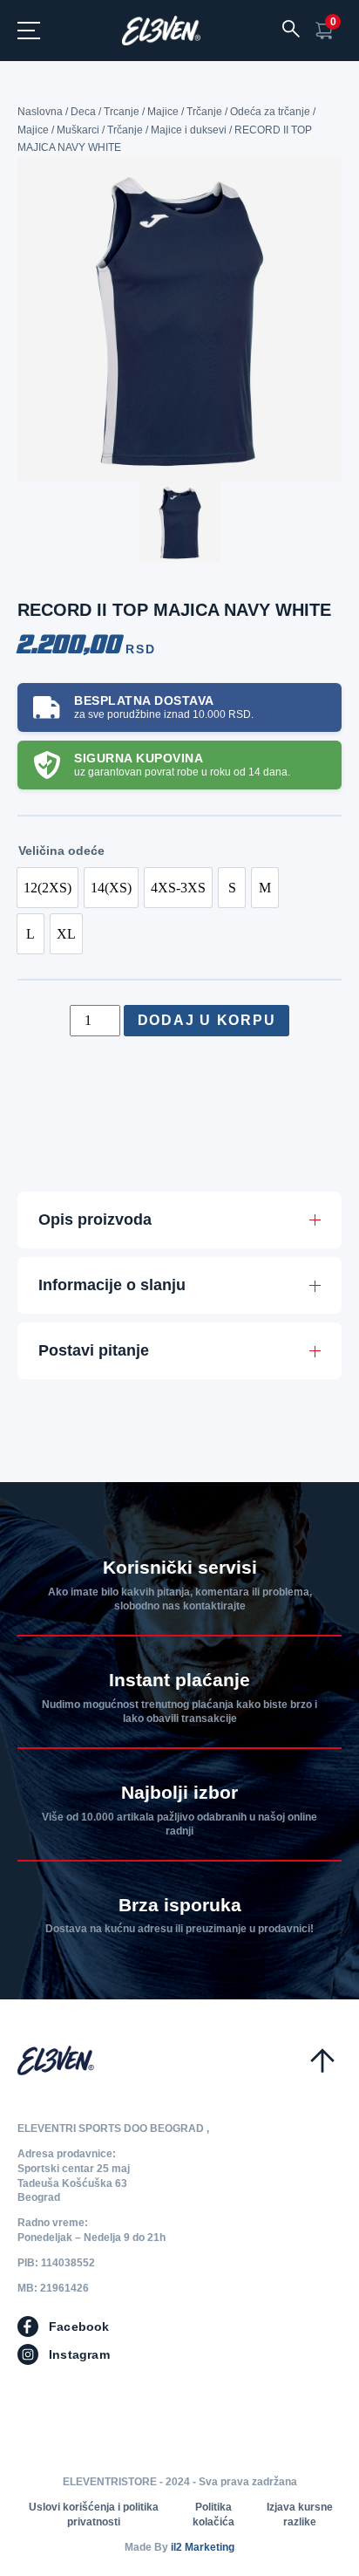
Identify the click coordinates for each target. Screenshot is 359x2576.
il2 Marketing (203, 2547)
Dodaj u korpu (207, 1020)
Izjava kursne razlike (300, 2515)
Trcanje (122, 112)
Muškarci (78, 130)
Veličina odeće (61, 851)
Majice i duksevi (189, 130)
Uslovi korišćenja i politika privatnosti (94, 2515)
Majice (163, 112)
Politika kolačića (213, 2515)
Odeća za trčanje (270, 112)
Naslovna (40, 112)
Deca (83, 112)
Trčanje (204, 112)
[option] (47, 888)
